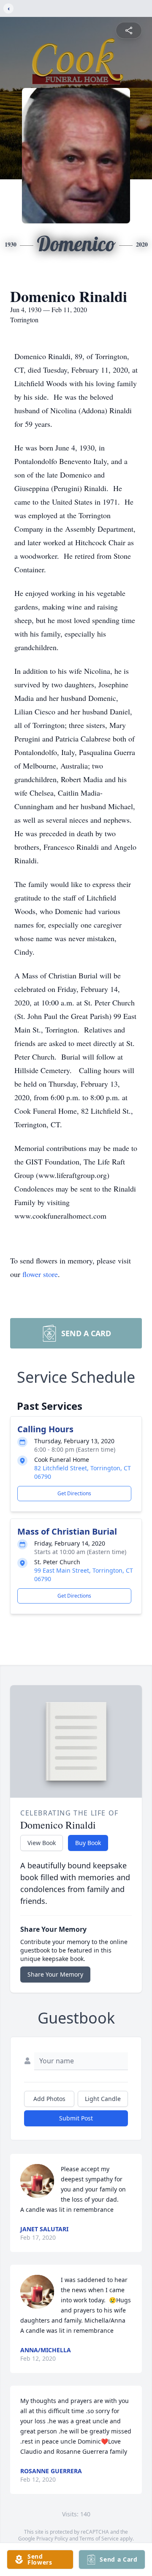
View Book (42, 1843)
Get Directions (74, 1493)
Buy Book (88, 1843)
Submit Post (76, 2118)
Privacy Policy (52, 2539)
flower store (40, 1274)
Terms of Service (99, 2539)
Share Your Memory (55, 1974)
